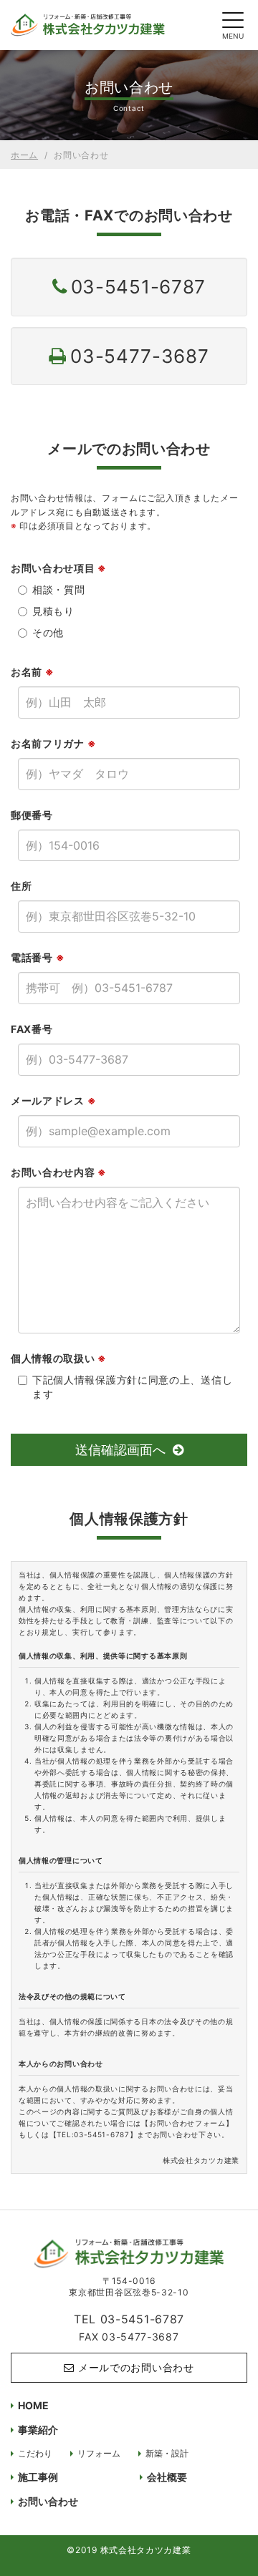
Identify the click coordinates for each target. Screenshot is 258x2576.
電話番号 (38, 957)
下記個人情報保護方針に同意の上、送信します (132, 1387)
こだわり (35, 2453)
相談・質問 (59, 589)
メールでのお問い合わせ (136, 2367)
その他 (48, 632)
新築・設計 (167, 2453)
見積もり (53, 611)
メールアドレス (53, 1100)
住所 (21, 886)
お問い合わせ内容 (59, 1172)
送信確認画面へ (120, 1450)
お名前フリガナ (53, 743)
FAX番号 (32, 1029)
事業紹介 (38, 2430)
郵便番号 (32, 815)
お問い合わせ (48, 2501)
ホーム (24, 155)
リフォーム (99, 2453)
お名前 (33, 672)
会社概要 (167, 2477)
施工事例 (38, 2477)
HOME (33, 2405)
